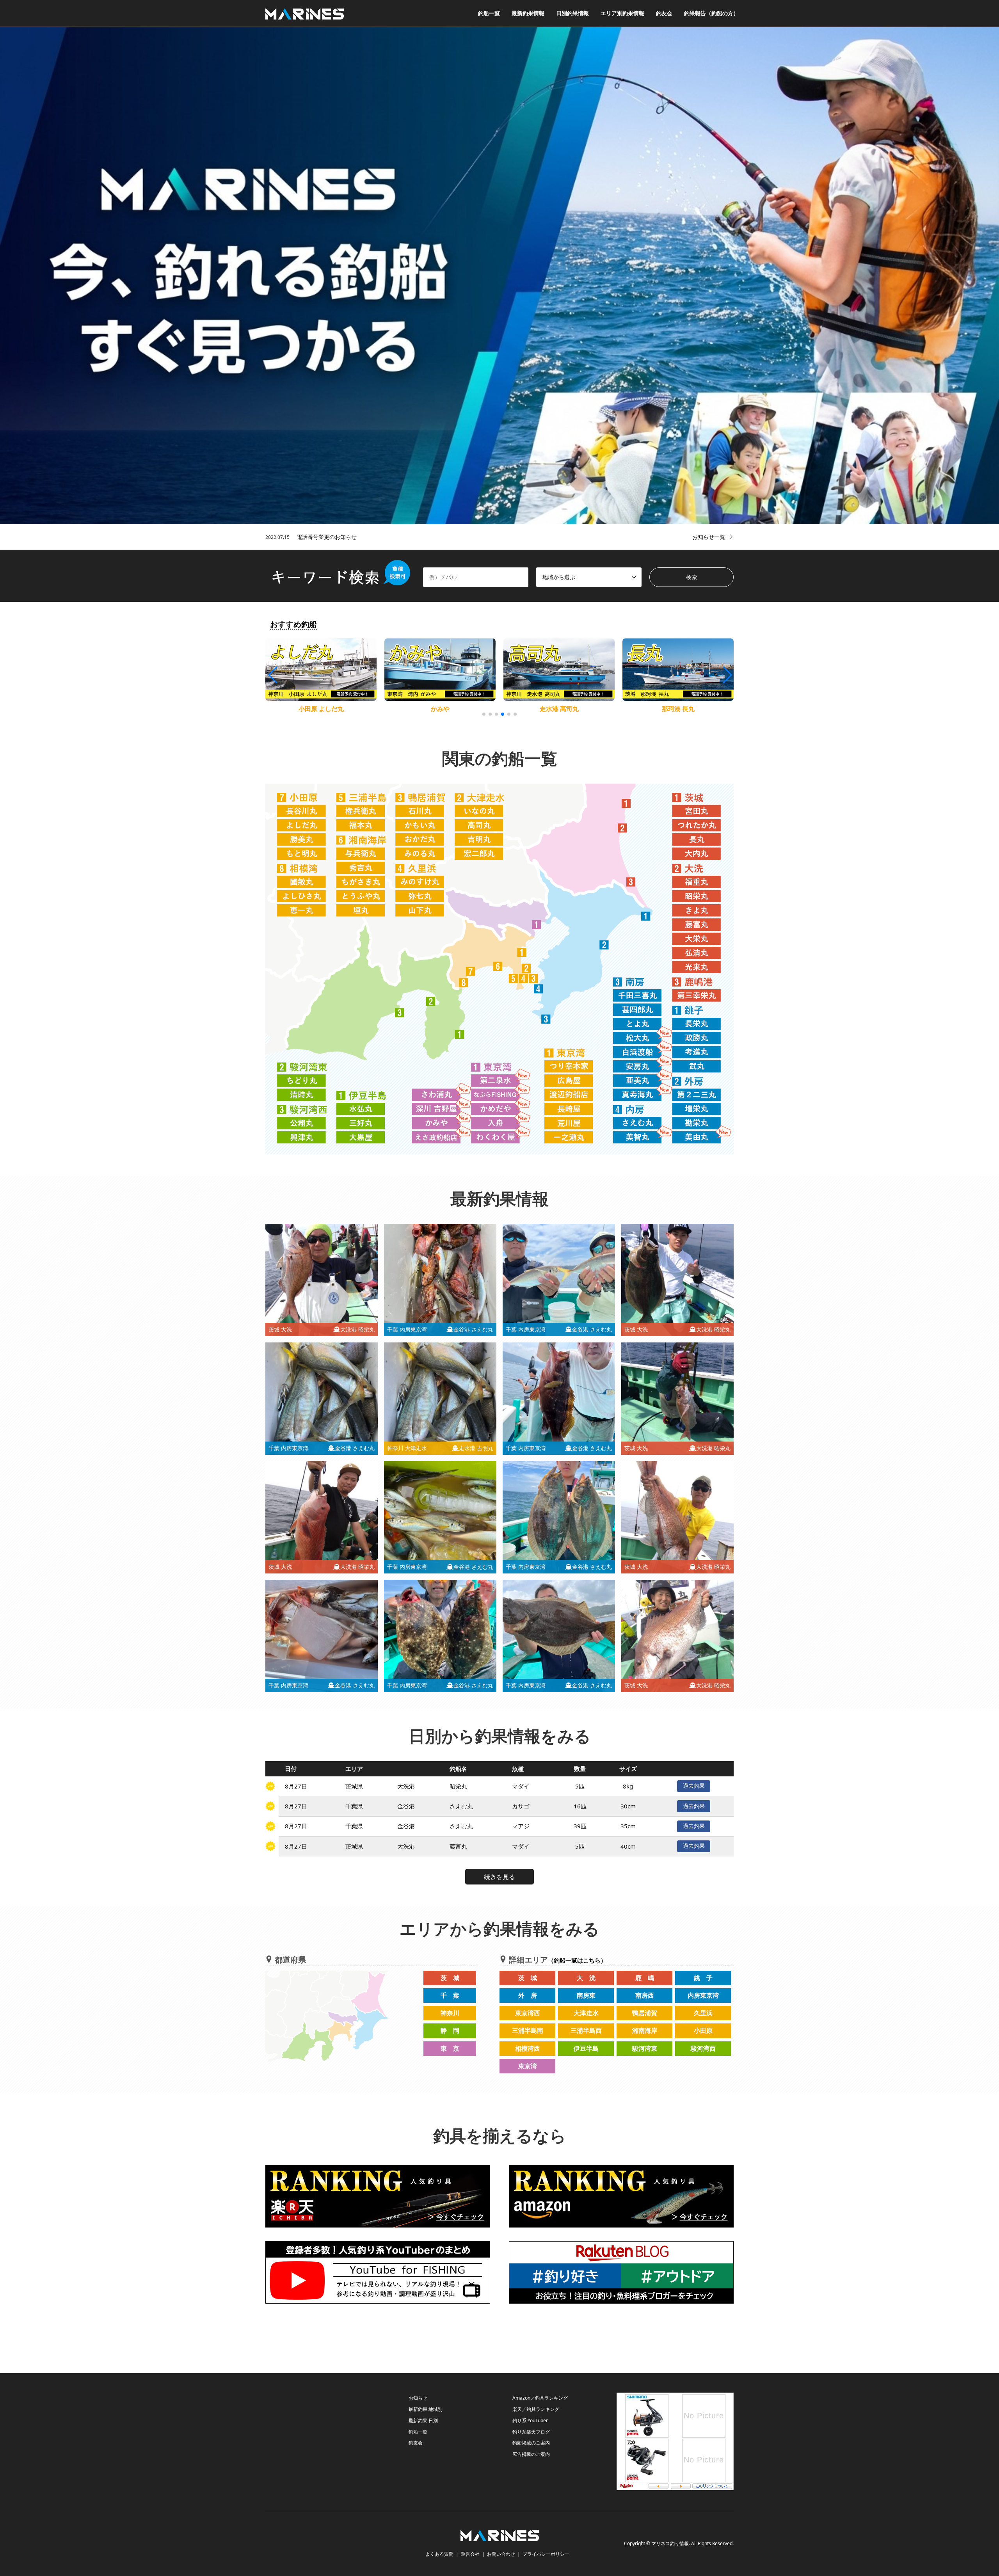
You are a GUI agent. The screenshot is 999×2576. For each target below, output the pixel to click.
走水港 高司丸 (321, 709)
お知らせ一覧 (709, 537)
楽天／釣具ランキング (536, 2409)
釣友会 (664, 13)
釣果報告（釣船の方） (711, 13)
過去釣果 (694, 1786)
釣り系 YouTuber (530, 2420)
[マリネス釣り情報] (305, 13)
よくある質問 (439, 2554)
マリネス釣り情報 (670, 2543)
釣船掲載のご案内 (531, 2443)
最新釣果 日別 (423, 2420)
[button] (727, 675)
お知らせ (418, 2398)
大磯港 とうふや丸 (559, 709)
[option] (499, 276)
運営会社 (470, 2554)
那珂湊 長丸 (440, 709)
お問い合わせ (501, 2554)
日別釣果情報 (572, 13)
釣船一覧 (489, 13)
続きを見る (499, 1877)
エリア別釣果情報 (622, 13)
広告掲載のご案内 (531, 2454)
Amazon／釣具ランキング (540, 2398)
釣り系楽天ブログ (531, 2432)
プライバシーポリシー (546, 2554)
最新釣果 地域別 (426, 2409)
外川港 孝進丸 (678, 709)
